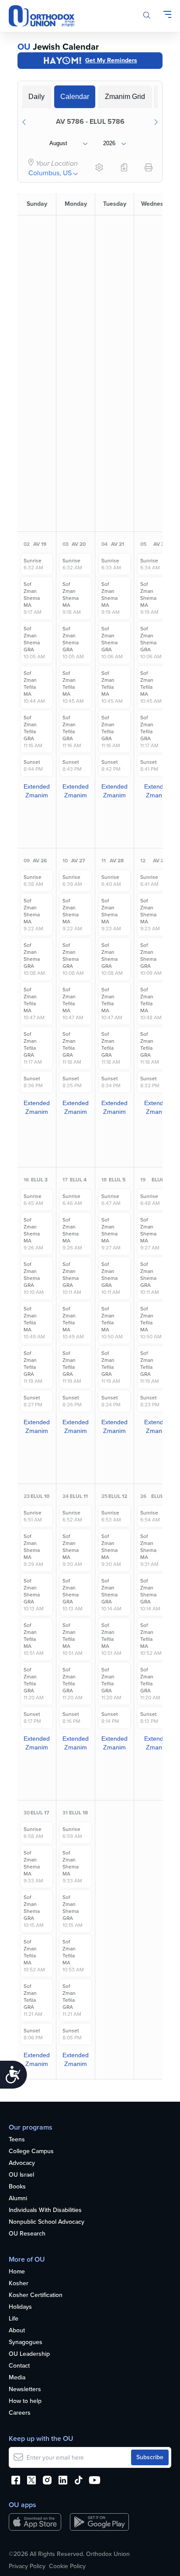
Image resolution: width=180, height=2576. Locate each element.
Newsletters (25, 2390)
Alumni (18, 2199)
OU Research (27, 2234)
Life (14, 2319)
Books (17, 2187)
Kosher (19, 2284)
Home (17, 2272)
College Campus (31, 2152)
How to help (25, 2401)
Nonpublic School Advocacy (47, 2222)
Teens (17, 2140)
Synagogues (26, 2343)
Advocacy (22, 2163)
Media (17, 2378)
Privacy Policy (27, 2566)
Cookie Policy (67, 2566)
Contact (19, 2366)
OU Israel (21, 2175)
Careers (20, 2413)
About (17, 2331)
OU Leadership (29, 2354)
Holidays (20, 2307)
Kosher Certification (36, 2295)
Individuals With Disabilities (45, 2210)
